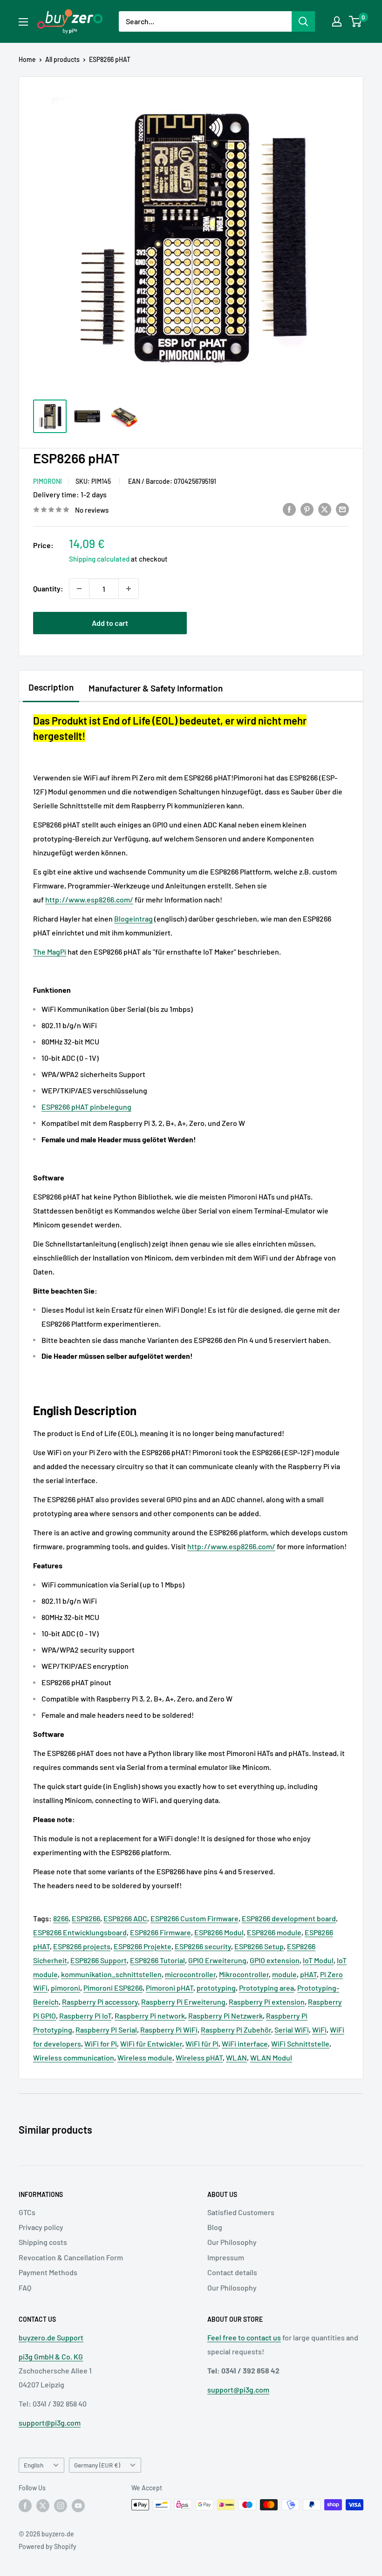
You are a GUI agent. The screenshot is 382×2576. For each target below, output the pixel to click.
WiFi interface (245, 2044)
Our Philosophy (232, 2242)
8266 (61, 1918)
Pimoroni (48, 481)
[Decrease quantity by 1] (79, 589)
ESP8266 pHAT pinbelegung (86, 1107)
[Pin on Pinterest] (307, 509)
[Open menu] (23, 22)
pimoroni (65, 1988)
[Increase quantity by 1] (129, 589)
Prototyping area (266, 1988)
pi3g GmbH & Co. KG (51, 2356)
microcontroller (190, 1974)
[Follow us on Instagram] (61, 2506)
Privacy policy (41, 2227)
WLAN (236, 2057)
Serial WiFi (292, 2030)
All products (62, 59)
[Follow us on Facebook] (25, 2506)
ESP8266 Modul (219, 1932)
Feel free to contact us (244, 2337)
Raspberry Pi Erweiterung (183, 2002)
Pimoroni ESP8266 (113, 1988)
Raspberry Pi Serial (106, 2030)
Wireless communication (74, 2057)
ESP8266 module (274, 1932)
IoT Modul (318, 1960)
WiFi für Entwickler (151, 2044)
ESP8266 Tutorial (157, 1960)
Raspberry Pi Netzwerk (225, 2016)
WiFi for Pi (101, 2044)
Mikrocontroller (244, 1974)
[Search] (303, 21)
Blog (215, 2227)
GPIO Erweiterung (217, 1960)
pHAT (308, 1974)
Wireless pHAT (199, 2057)
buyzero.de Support (51, 2337)
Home (27, 59)
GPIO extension (275, 1960)
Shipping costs (43, 2242)
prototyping (216, 1988)
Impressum (226, 2257)
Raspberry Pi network (150, 2016)
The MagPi (50, 952)
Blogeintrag (133, 919)
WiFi (319, 2030)
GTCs (27, 2212)
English (34, 2465)
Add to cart (110, 623)
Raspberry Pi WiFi (169, 2030)
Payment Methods (48, 2272)
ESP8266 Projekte (143, 1946)
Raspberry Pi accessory (100, 2002)
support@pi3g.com (50, 2423)
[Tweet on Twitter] (325, 509)
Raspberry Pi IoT (85, 2016)
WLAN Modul (271, 2057)
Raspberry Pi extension (267, 2002)
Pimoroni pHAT (170, 1988)
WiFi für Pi (202, 2044)
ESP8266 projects (82, 1946)
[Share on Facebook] (289, 509)
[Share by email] (342, 509)
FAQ (25, 2288)
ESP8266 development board (289, 1918)
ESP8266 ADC (125, 1918)
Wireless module (145, 2057)
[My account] (337, 21)
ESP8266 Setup (259, 1946)
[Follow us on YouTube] (78, 2506)
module (284, 1974)
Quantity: (48, 588)
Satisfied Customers (241, 2212)
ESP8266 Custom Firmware (194, 1918)
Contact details (232, 2272)
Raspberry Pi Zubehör (236, 2030)
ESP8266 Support (99, 1960)
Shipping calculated (99, 559)
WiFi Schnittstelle (300, 2044)
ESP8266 (86, 1918)
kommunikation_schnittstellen (111, 1974)
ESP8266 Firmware (160, 1932)
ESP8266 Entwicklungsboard (80, 1932)
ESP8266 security (203, 1946)
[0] (356, 21)
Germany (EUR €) (97, 2465)
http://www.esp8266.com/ (89, 899)
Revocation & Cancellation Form (71, 2257)
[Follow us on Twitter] (43, 2506)
